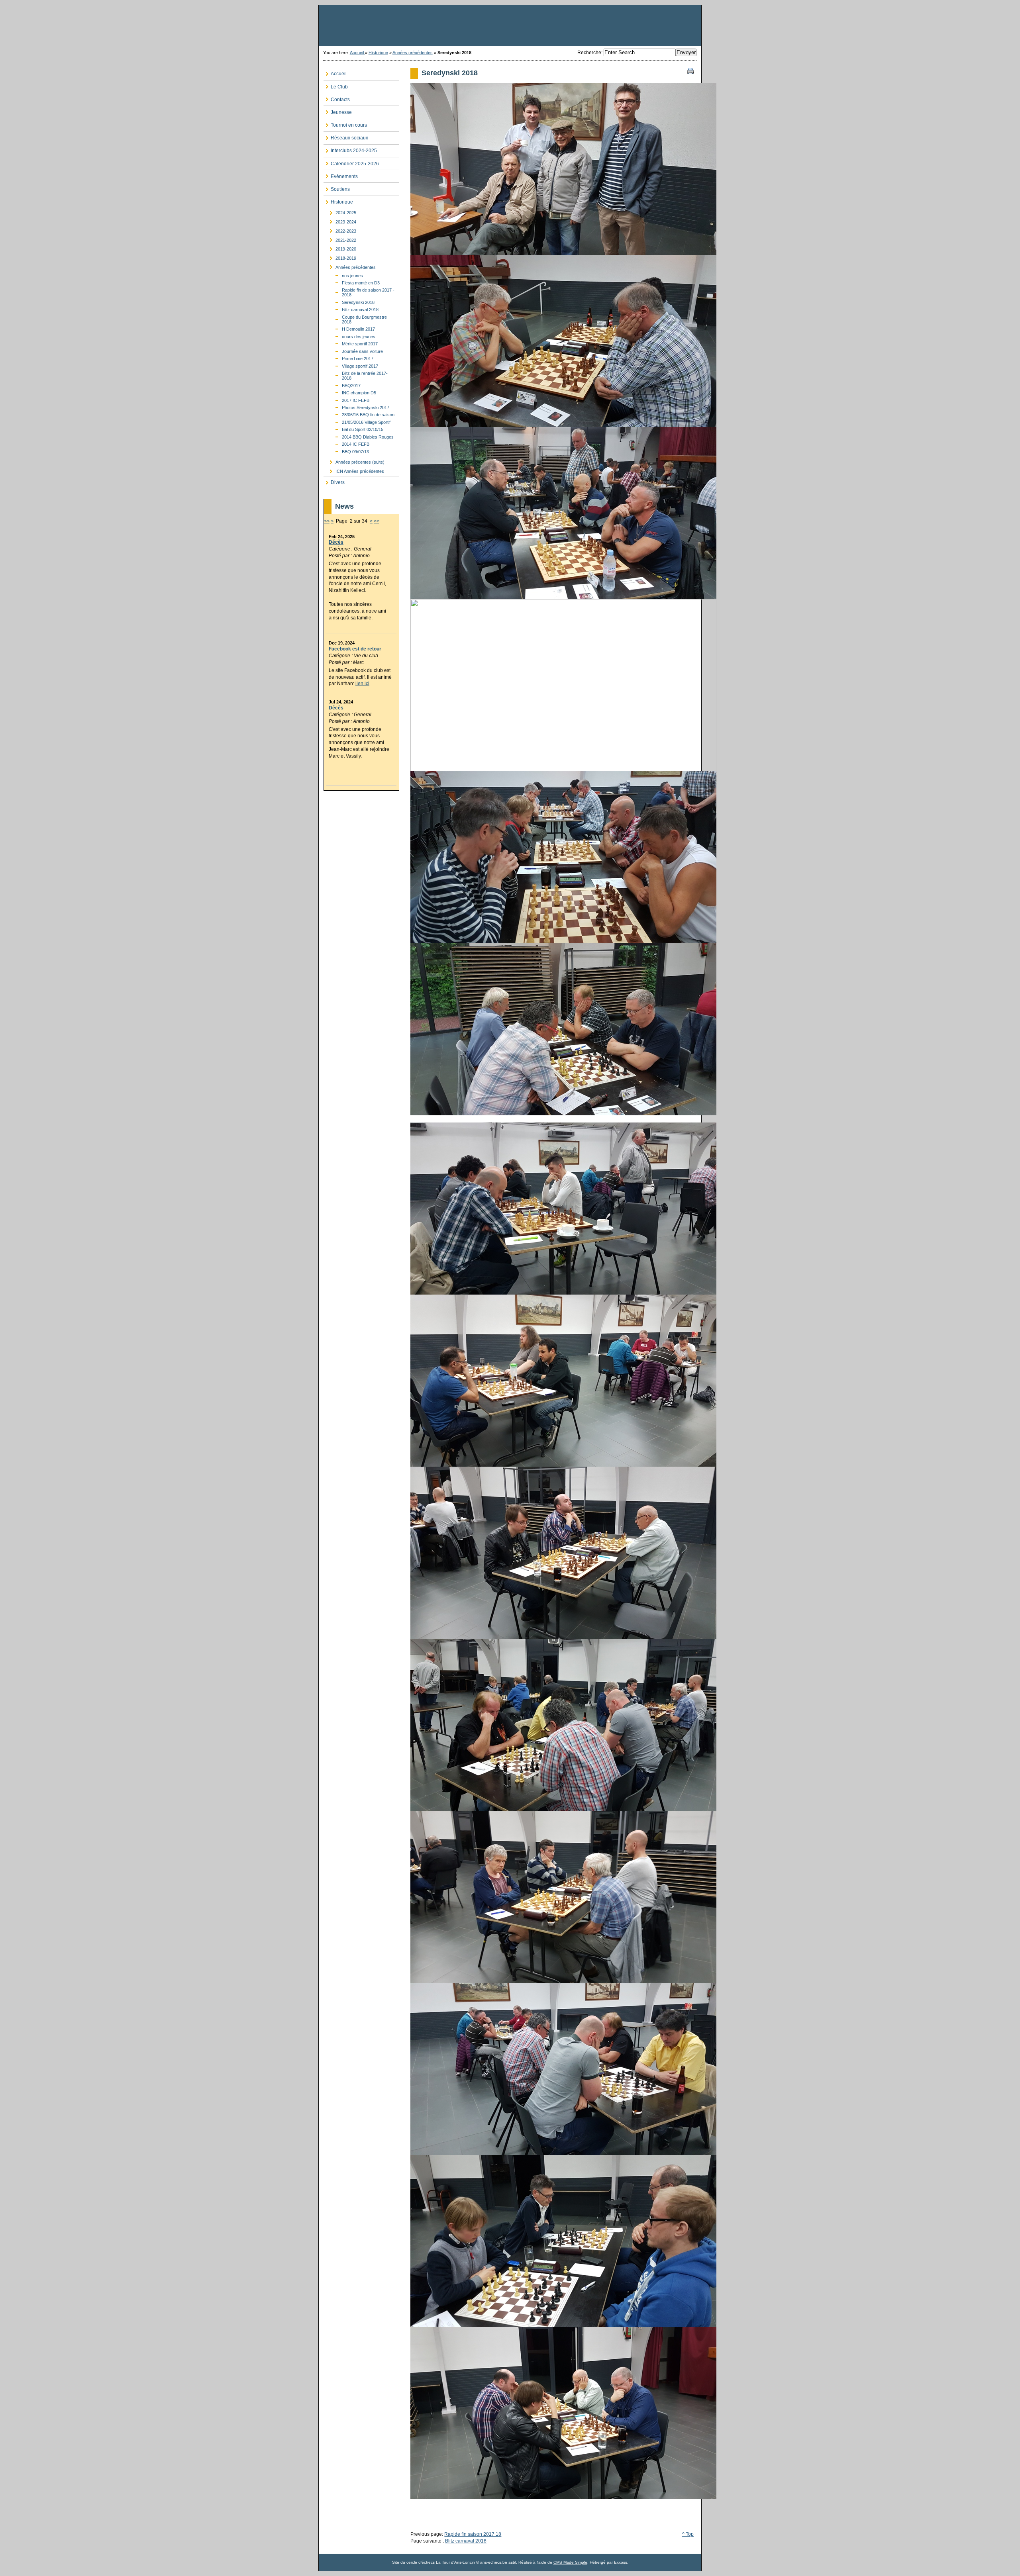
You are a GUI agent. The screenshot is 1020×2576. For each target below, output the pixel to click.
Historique (378, 53)
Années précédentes (413, 53)
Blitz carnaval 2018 (466, 2541)
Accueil (357, 53)
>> (377, 521)
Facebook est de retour (355, 649)
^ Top (688, 2534)
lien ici (362, 684)
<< (327, 521)
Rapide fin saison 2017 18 (473, 2534)
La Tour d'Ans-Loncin (510, 25)
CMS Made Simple (570, 2562)
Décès (336, 542)
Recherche (589, 53)
